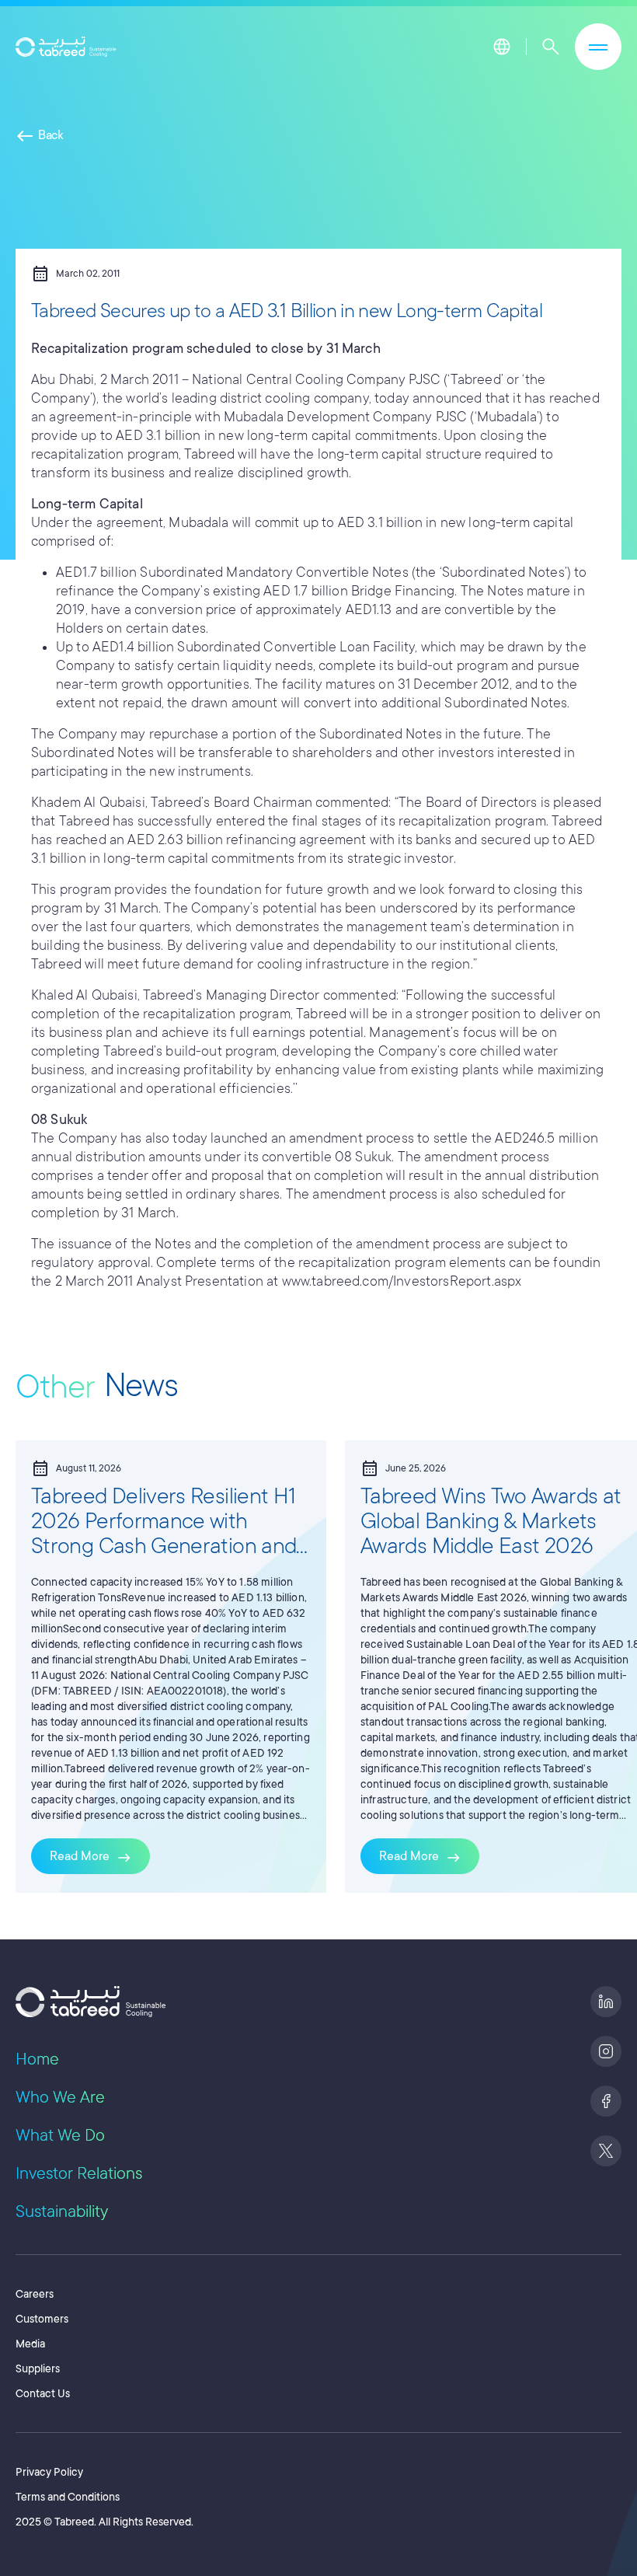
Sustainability (62, 2211)
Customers (42, 2319)
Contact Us (43, 2393)
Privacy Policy (49, 2472)
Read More (91, 1858)
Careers (35, 2294)
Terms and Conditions (68, 2497)
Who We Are (60, 2097)
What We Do (60, 2135)
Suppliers (38, 2368)
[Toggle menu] (598, 47)
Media (30, 2344)
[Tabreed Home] (66, 47)
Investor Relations (79, 2173)
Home (37, 2059)
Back (40, 135)
